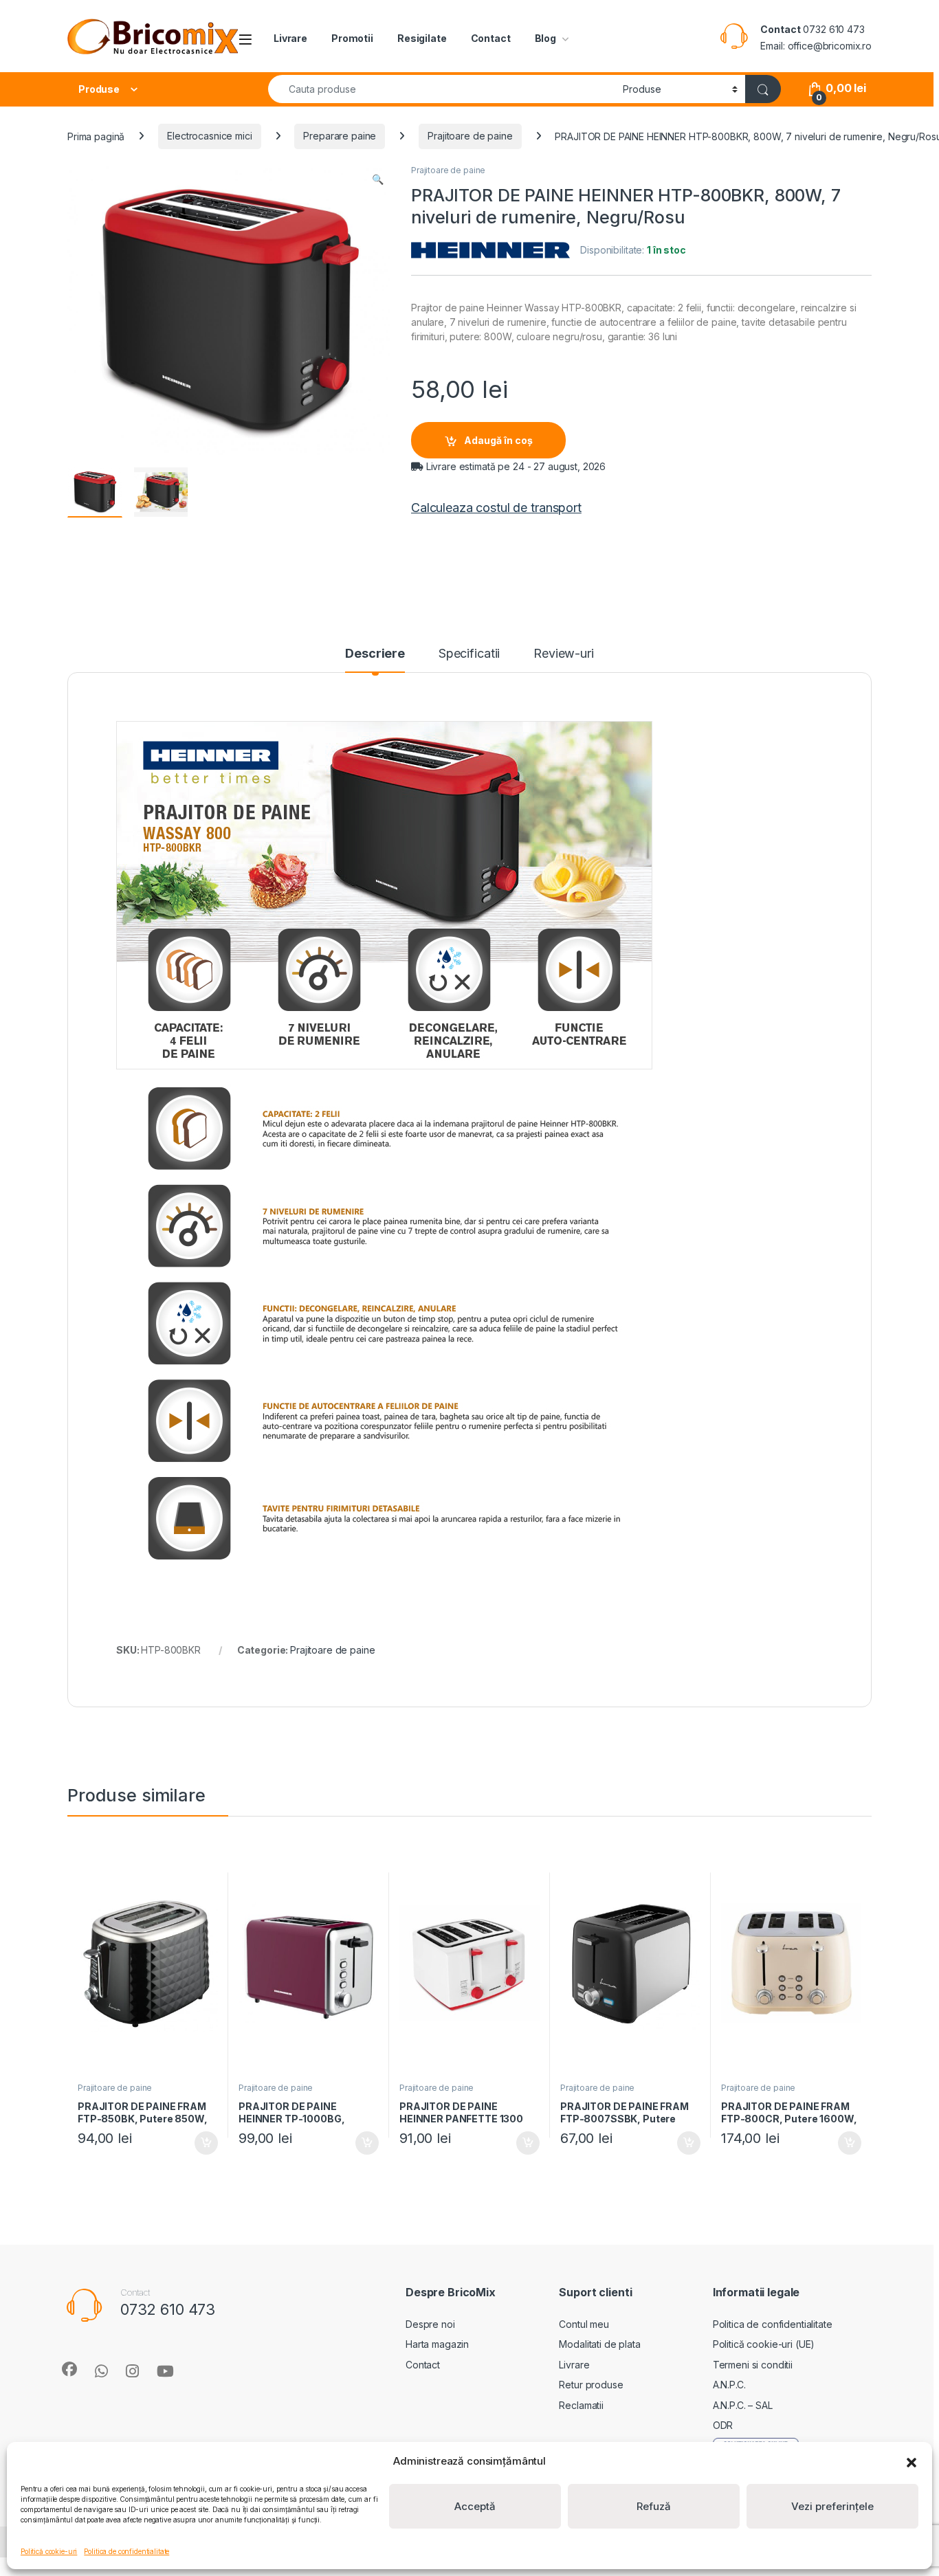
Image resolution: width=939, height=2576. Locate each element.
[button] (912, 2461)
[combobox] (442, 89)
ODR (723, 2425)
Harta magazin (437, 2344)
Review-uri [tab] (564, 654)
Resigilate (422, 38)
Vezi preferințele (832, 2506)
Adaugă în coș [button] (201, 2143)
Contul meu (584, 2324)
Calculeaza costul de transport (496, 508)
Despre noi (430, 2324)
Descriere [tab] (375, 654)
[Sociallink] (69, 2369)
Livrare (290, 38)
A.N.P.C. (729, 2385)
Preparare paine (340, 136)
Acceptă (475, 2506)
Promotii (352, 38)
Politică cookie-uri (49, 2551)
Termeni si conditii (753, 2365)
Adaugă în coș (498, 440)
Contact (491, 38)
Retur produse (591, 2385)
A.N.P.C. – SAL (743, 2405)
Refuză (654, 2506)
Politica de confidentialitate (126, 2551)
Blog (545, 38)
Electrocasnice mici (209, 136)
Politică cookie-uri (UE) (764, 2344)
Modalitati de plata (599, 2344)
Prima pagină (96, 136)
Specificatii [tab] (469, 654)
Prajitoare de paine (470, 136)
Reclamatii (581, 2405)
